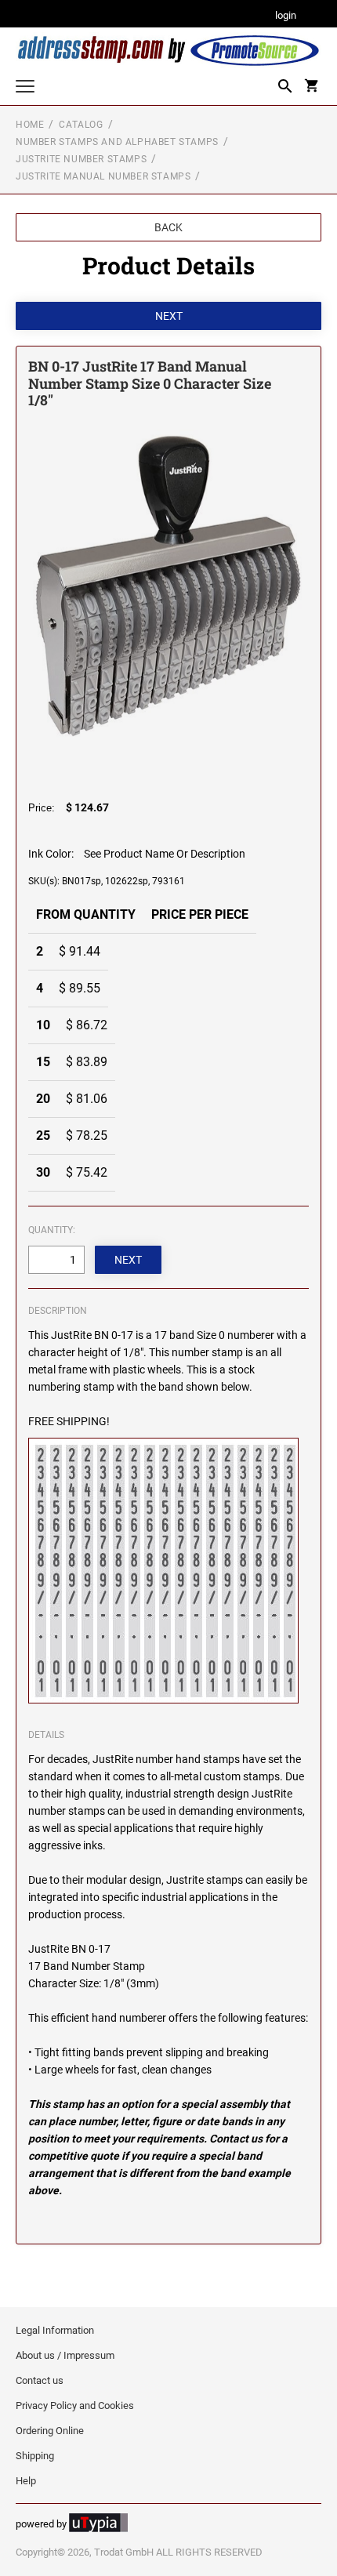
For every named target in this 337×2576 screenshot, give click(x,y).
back (168, 227)
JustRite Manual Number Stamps (103, 176)
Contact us (40, 2380)
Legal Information (55, 2330)
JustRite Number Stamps (81, 159)
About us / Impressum (65, 2355)
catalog (81, 125)
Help (26, 2481)
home (30, 125)
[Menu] (25, 88)
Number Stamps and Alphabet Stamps (117, 142)
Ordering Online (50, 2431)
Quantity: (52, 1230)
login (286, 16)
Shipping (35, 2456)
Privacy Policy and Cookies (75, 2405)
